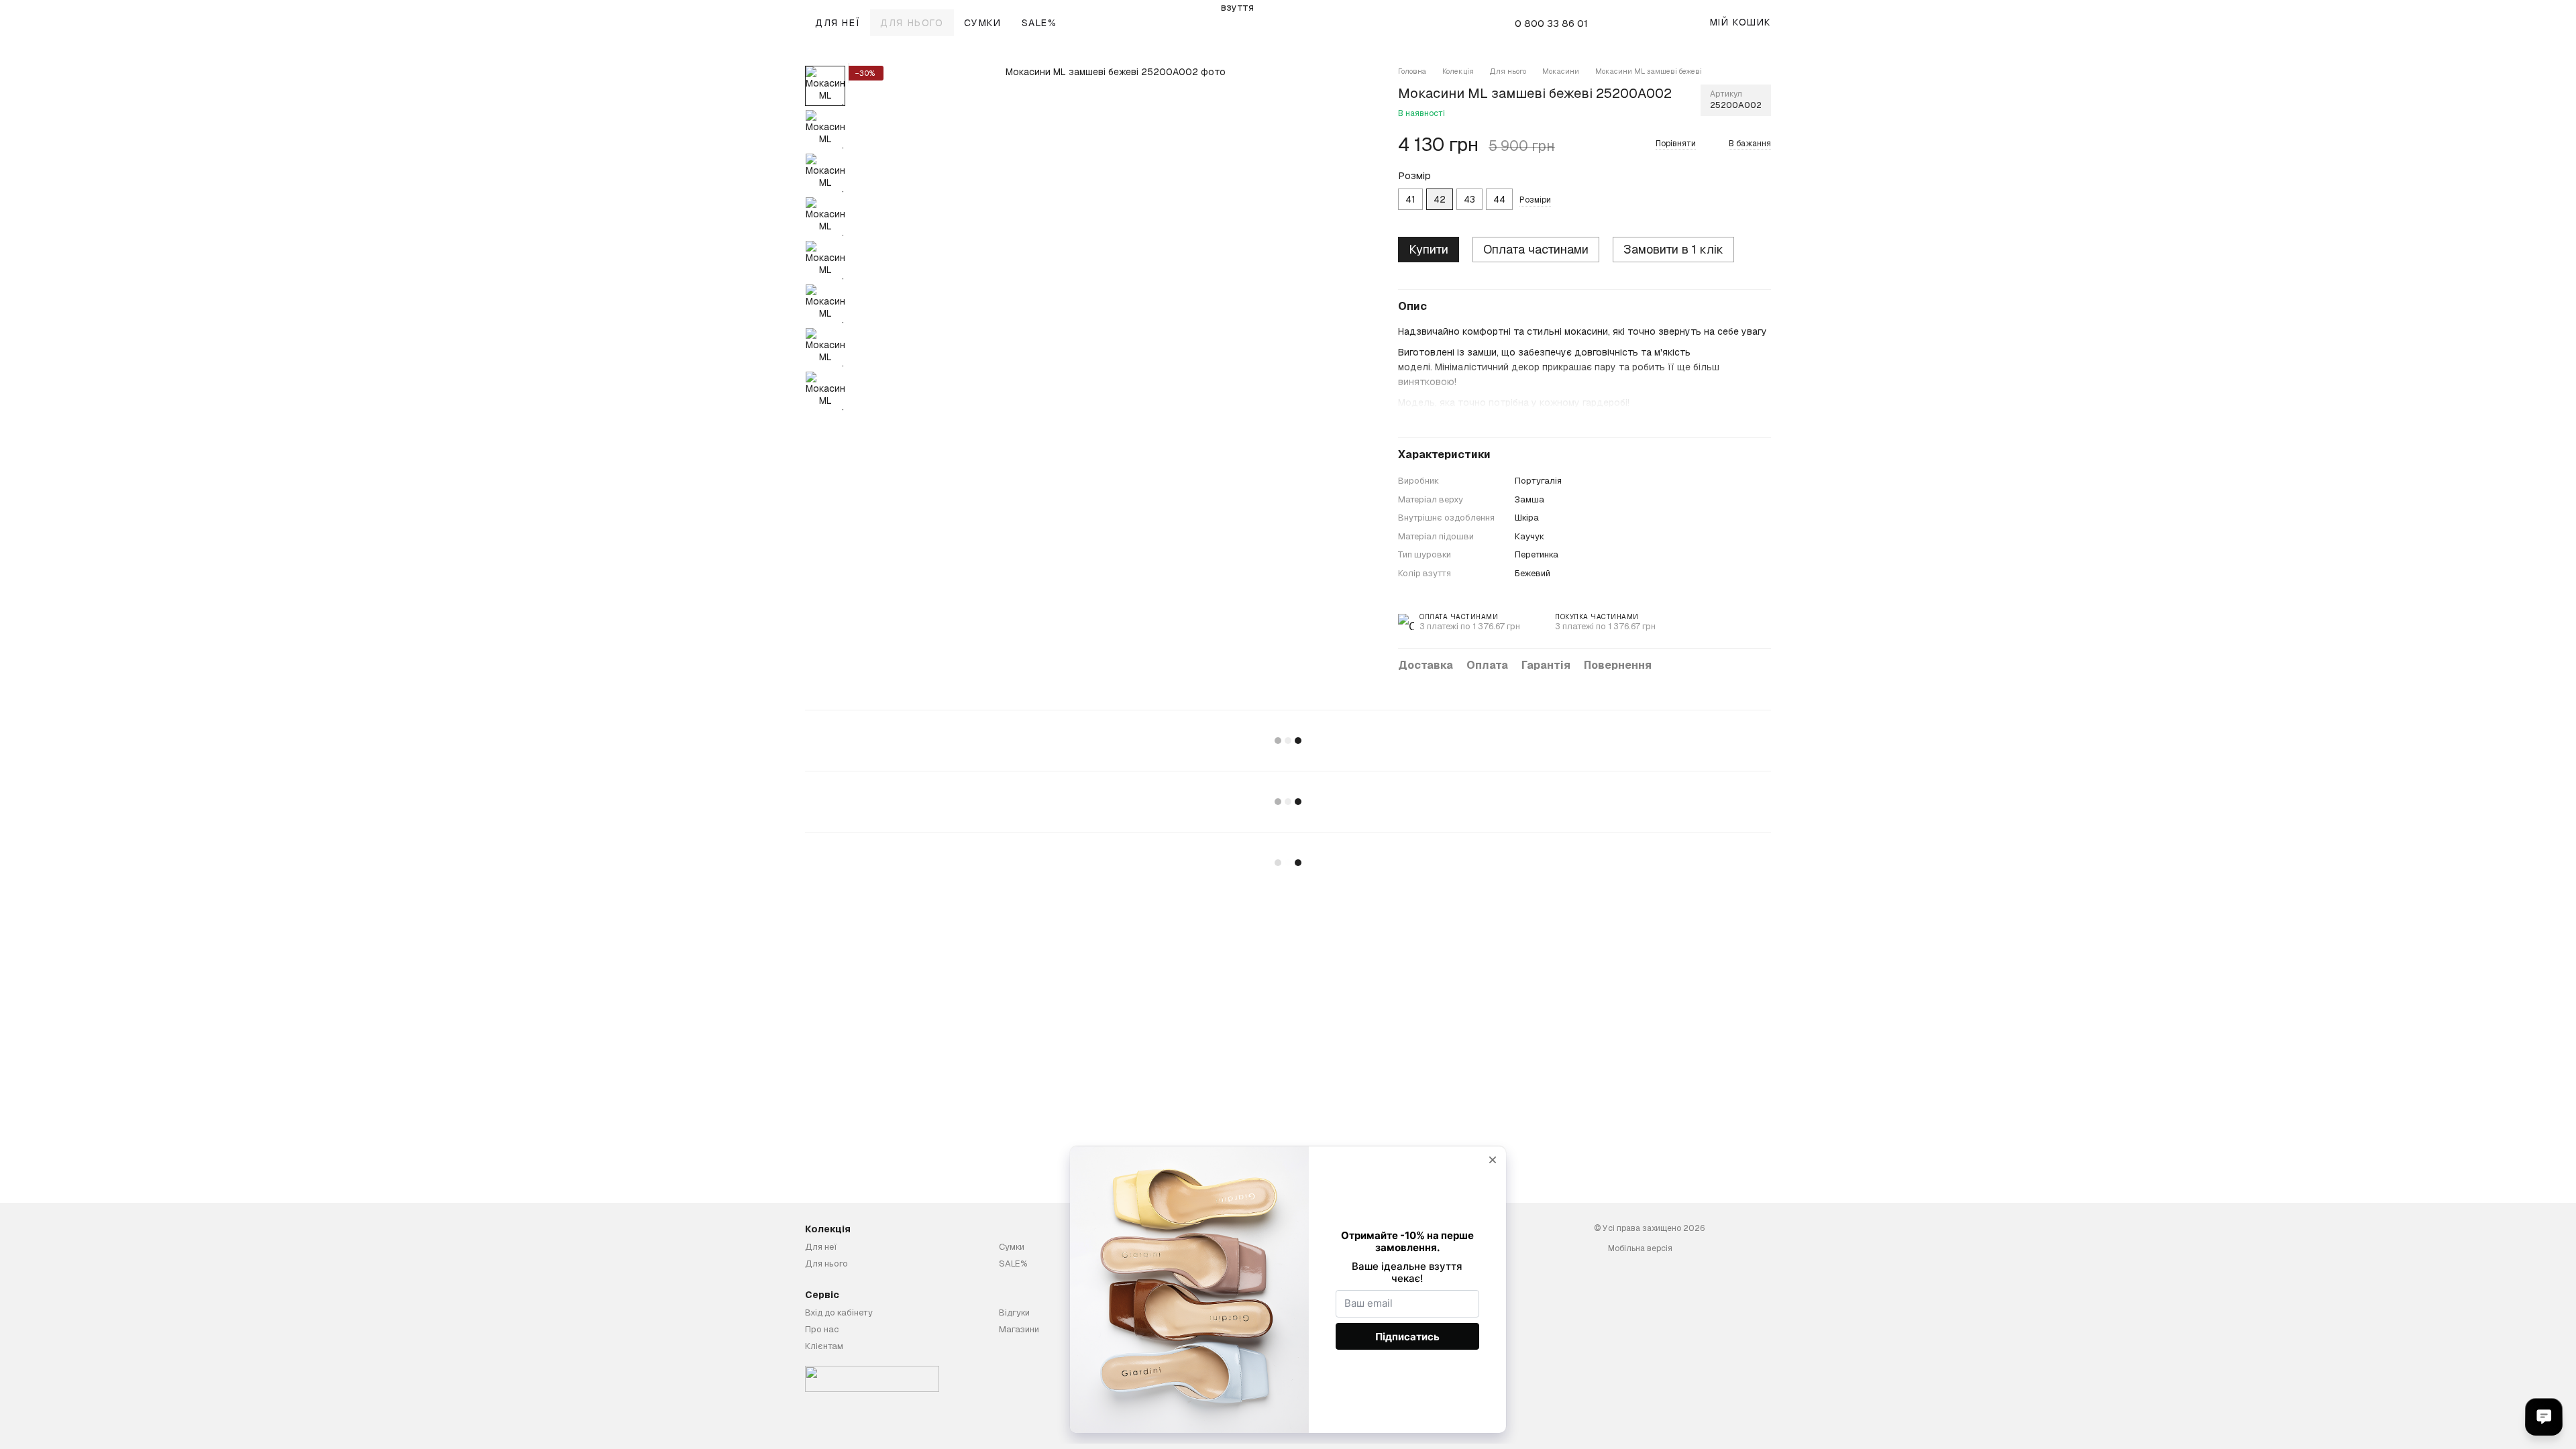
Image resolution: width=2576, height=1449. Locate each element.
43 (1469, 199)
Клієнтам (824, 1346)
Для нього (912, 23)
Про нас (822, 1329)
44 (1499, 199)
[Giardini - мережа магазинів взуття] (872, 1379)
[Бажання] (1667, 23)
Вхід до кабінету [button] (839, 1312)
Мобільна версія (1639, 1248)
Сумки (983, 23)
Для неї (838, 23)
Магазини (1019, 1329)
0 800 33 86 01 (1551, 23)
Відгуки (1014, 1312)
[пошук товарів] (1638, 23)
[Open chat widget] (2544, 1417)
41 (1410, 199)
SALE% (1039, 23)
